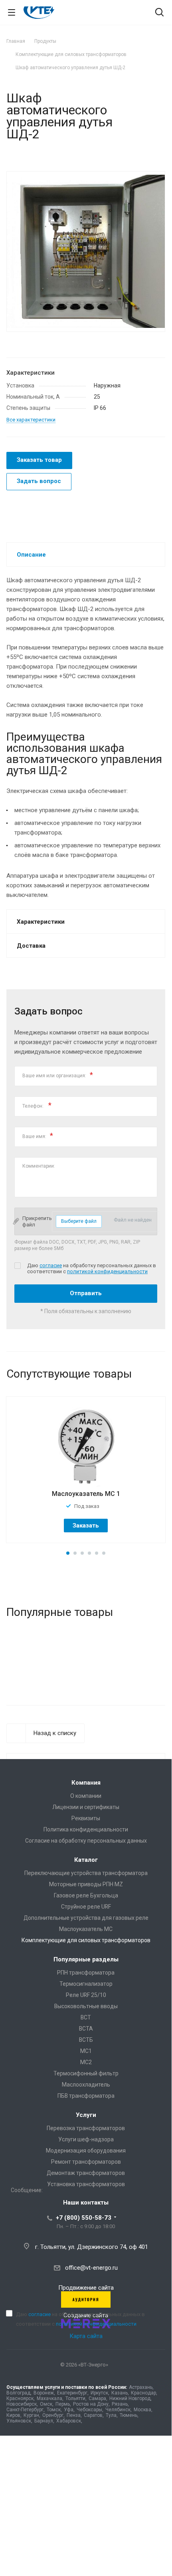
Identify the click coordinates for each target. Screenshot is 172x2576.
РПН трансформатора (86, 1973)
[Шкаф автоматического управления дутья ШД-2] (86, 251)
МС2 (86, 2062)
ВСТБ (86, 2040)
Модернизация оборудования (86, 2151)
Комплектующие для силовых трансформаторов (86, 1940)
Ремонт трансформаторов (86, 2162)
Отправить (86, 1293)
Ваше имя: (38, 1135)
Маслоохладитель (86, 2085)
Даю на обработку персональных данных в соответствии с (80, 2319)
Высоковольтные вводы (86, 2006)
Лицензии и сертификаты (86, 1807)
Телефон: (37, 1105)
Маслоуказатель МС (86, 1929)
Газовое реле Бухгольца (86, 1895)
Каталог (86, 1860)
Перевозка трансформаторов (86, 2128)
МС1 (86, 2051)
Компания (86, 1783)
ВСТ (86, 2017)
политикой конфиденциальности (107, 1271)
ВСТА (86, 2029)
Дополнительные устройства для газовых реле (86, 1918)
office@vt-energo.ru (91, 2268)
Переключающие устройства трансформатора (86, 1873)
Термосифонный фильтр (86, 2073)
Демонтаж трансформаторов (86, 2173)
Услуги (86, 2115)
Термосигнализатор (86, 1984)
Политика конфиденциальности (86, 1829)
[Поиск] (159, 13)
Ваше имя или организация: (58, 1075)
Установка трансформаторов (86, 2184)
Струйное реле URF (86, 1907)
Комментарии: (39, 1166)
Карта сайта (86, 2336)
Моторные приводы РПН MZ (86, 1884)
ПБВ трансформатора (86, 2096)
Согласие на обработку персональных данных (86, 1841)
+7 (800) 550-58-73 (84, 2218)
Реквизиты (86, 1818)
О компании (86, 1796)
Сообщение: (27, 2190)
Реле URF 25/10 (86, 1995)
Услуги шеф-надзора (86, 2139)
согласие (51, 1265)
